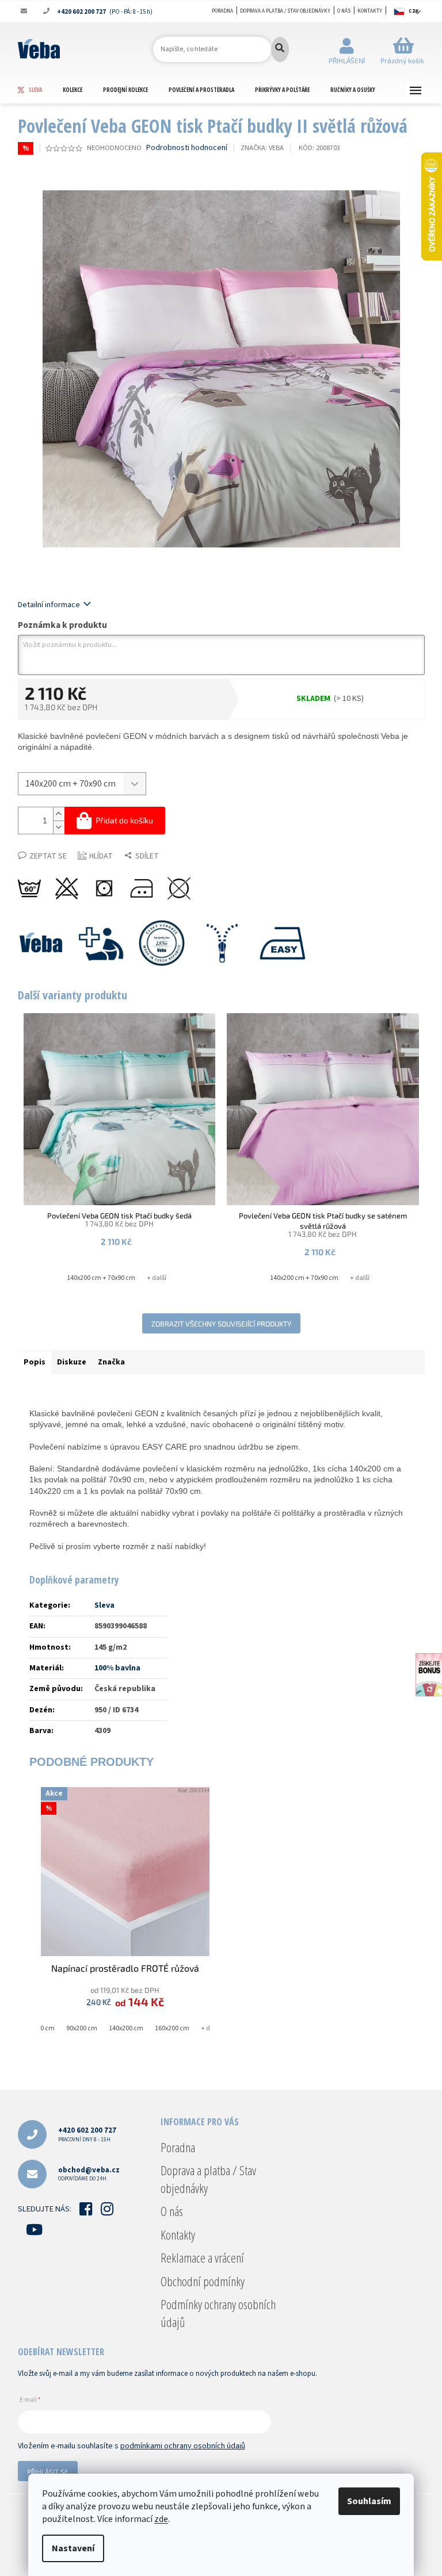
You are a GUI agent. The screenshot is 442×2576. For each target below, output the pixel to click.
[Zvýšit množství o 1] (59, 814)
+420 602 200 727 (87, 2134)
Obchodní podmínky (203, 2281)
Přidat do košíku (124, 820)
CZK (414, 11)
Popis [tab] (35, 1362)
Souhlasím (369, 2501)
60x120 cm (39, 2028)
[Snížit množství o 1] (59, 827)
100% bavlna (117, 1668)
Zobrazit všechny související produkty (221, 1324)
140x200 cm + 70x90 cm (101, 1278)
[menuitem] (40, 90)
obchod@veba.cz (89, 2174)
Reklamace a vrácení (202, 2257)
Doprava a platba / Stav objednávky (285, 11)
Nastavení (73, 2548)
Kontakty (370, 11)
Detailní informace (49, 605)
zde (161, 2519)
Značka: (262, 148)
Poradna (222, 11)
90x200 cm (82, 2028)
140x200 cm (126, 2028)
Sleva (104, 1605)
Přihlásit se (48, 2471)
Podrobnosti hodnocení (187, 148)
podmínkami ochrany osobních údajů (183, 2446)
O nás (344, 11)
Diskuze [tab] (72, 1362)
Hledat (280, 49)
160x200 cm (172, 2028)
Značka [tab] (111, 1362)
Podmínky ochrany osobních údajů (218, 2313)
